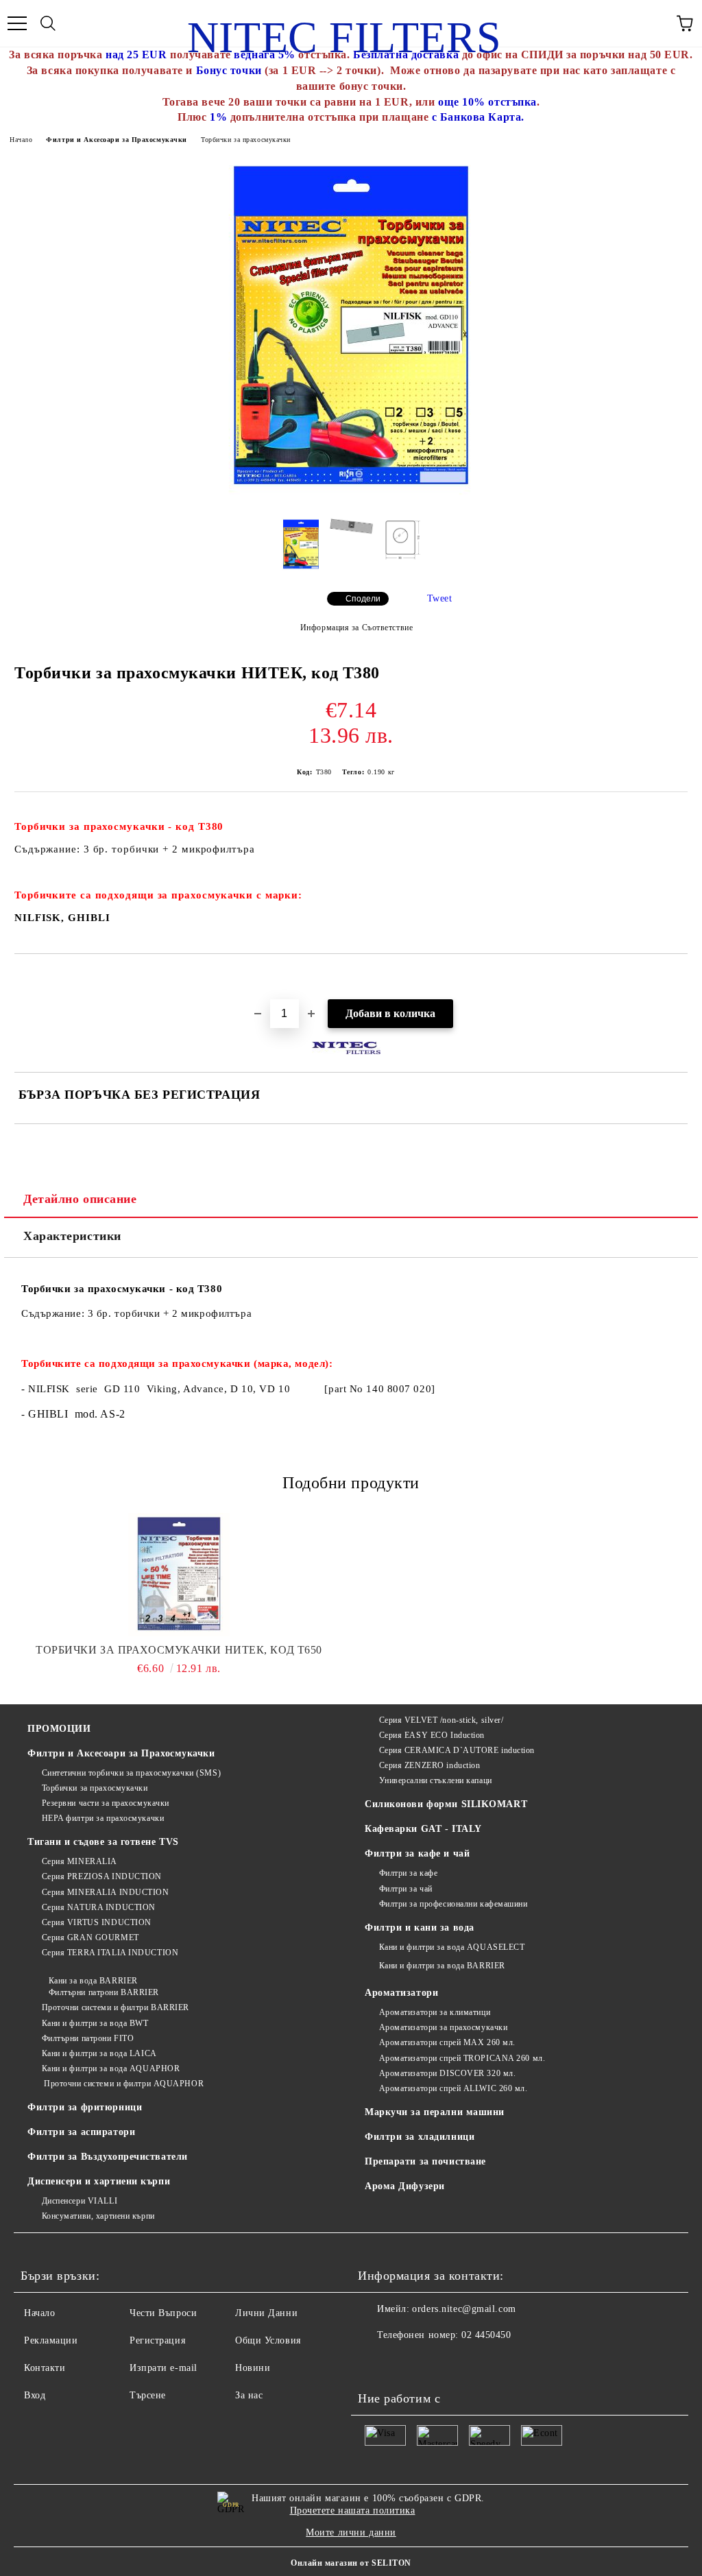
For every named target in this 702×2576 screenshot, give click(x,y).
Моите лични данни (351, 2532)
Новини (253, 2368)
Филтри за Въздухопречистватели (108, 2157)
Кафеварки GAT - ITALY (423, 1829)
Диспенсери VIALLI (80, 2201)
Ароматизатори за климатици (435, 2012)
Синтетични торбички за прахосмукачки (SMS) (131, 1773)
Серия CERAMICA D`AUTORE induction (457, 1750)
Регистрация (157, 2340)
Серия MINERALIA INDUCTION (106, 1892)
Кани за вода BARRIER (93, 1981)
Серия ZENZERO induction (429, 1765)
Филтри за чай (406, 1889)
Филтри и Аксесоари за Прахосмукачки (117, 140)
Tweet (440, 598)
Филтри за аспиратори (81, 2132)
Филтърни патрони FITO (88, 2038)
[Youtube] (376, 2363)
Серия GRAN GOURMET (90, 1937)
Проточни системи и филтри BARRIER (116, 2007)
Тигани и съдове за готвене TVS (103, 1842)
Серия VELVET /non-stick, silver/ (441, 1720)
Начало (21, 140)
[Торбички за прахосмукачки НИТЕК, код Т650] (179, 1575)
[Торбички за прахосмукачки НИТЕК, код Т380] (351, 499)
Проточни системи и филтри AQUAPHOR (123, 2084)
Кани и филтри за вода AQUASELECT (452, 1947)
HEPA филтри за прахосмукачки (103, 1818)
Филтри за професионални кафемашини (453, 1904)
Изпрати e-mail (164, 2368)
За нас (249, 2395)
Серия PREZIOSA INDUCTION (102, 1876)
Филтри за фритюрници (85, 2107)
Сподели (363, 599)
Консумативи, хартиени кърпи (98, 2216)
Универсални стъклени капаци (436, 1780)
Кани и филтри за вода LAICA (99, 2053)
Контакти (45, 2368)
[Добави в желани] (678, 977)
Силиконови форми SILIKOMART (446, 1804)
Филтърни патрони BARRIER (104, 1992)
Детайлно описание (80, 1199)
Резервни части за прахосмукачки (106, 1803)
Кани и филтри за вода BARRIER (442, 1966)
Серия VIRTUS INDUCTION (97, 1922)
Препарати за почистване (425, 2161)
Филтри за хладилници (420, 2137)
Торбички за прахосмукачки (246, 140)
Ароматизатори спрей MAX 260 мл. (447, 2042)
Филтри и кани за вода (420, 1928)
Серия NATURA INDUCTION (99, 1907)
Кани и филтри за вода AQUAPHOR (111, 2068)
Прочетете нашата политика (353, 2511)
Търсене (148, 2395)
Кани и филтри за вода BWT (95, 2023)
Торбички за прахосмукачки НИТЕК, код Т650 (179, 1650)
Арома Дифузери (405, 2186)
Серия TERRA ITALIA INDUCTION (110, 1953)
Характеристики (72, 1236)
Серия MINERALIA (80, 1861)
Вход (35, 2395)
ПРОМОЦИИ (59, 1729)
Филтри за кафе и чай (417, 1853)
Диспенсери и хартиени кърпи (99, 2181)
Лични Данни (266, 2313)
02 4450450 (486, 2335)
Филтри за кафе (408, 1873)
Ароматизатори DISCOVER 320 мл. (447, 2073)
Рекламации (51, 2340)
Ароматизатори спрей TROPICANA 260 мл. (462, 2058)
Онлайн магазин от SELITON (351, 2563)
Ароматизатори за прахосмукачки (443, 2027)
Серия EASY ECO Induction (432, 1735)
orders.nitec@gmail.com (464, 2309)
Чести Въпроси (163, 2313)
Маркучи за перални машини (435, 2112)
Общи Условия (268, 2340)
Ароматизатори (401, 1993)
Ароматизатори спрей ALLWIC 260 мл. (453, 2088)
